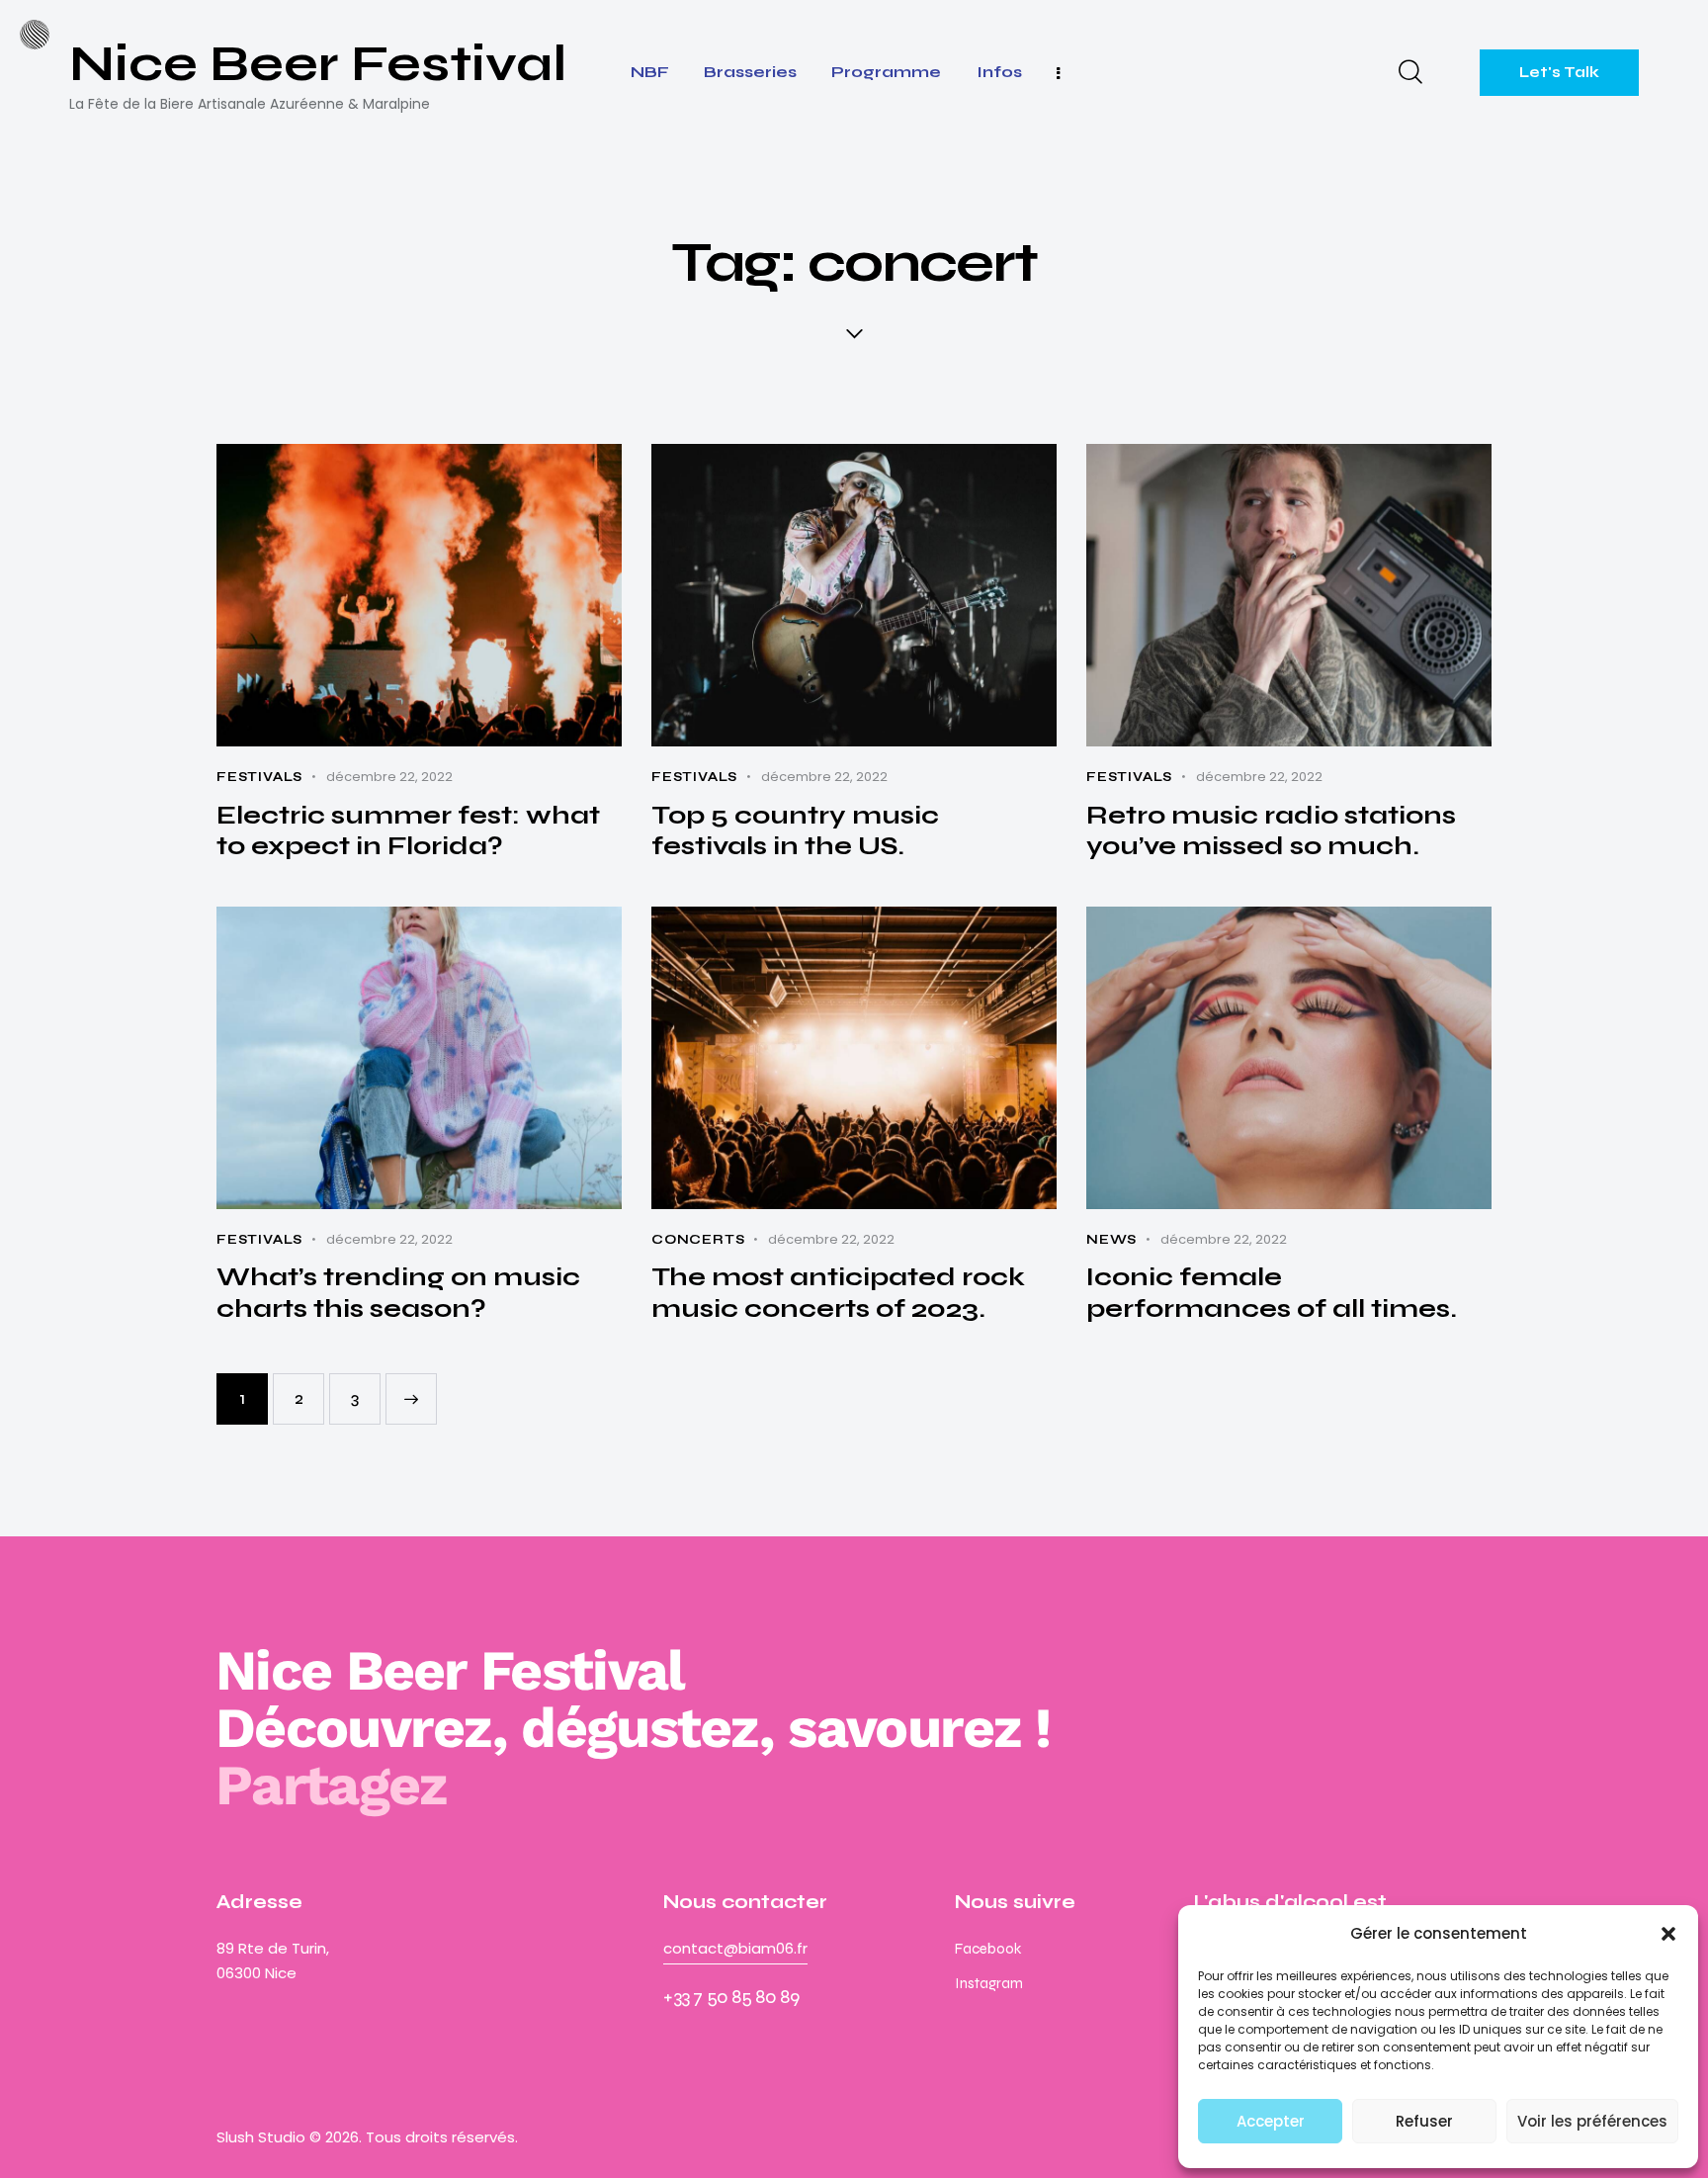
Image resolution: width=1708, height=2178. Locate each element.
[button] (1668, 1934)
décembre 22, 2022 (389, 777)
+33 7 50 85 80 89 (731, 1997)
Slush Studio (261, 2137)
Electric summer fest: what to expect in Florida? (408, 831)
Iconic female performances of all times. (1272, 1293)
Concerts (698, 1240)
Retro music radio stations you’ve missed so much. (1271, 831)
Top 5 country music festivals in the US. (795, 831)
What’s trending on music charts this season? (398, 1293)
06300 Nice (256, 1973)
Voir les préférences (1592, 2121)
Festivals (259, 777)
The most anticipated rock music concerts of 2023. (838, 1293)
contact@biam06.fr (735, 1948)
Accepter (1271, 2121)
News (1111, 1240)
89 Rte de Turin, (275, 1948)
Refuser (1424, 2121)
